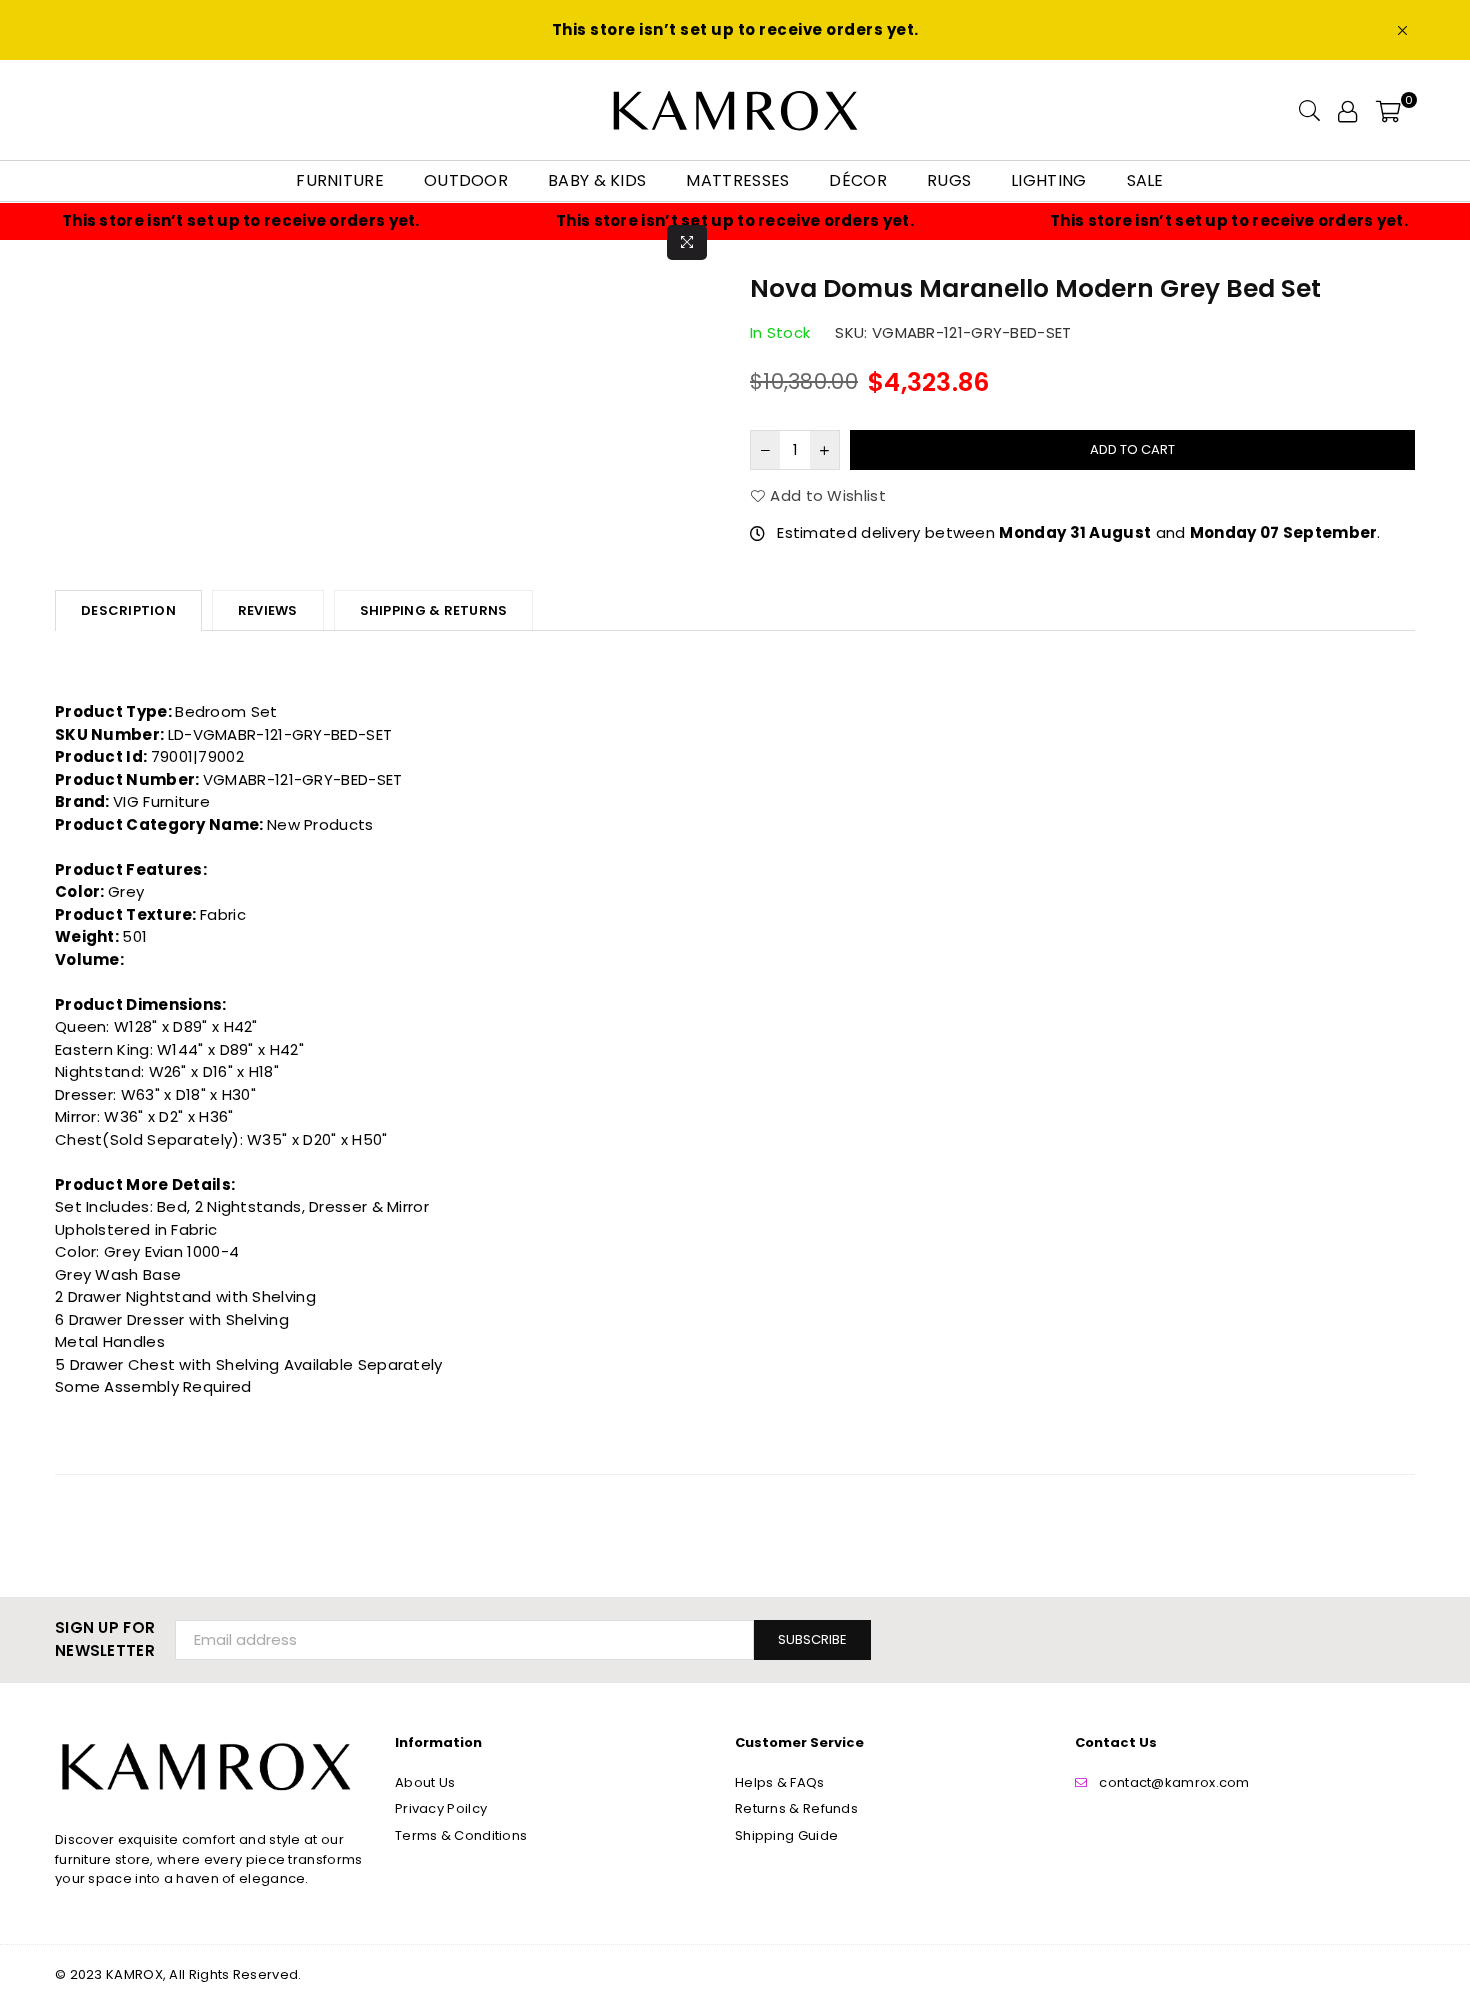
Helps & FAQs (780, 1782)
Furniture (340, 180)
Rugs (949, 180)
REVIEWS (268, 610)
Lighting (1048, 180)
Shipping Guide (786, 1835)
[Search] (1309, 110)
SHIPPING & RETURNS (434, 610)
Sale (1145, 180)
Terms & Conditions (461, 1835)
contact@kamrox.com (1174, 1782)
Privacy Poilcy (441, 1808)
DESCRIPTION (128, 610)
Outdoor (466, 180)
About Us (425, 1782)
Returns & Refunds (796, 1808)
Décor (858, 180)
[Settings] (1347, 110)
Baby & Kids (597, 180)
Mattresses (737, 180)
